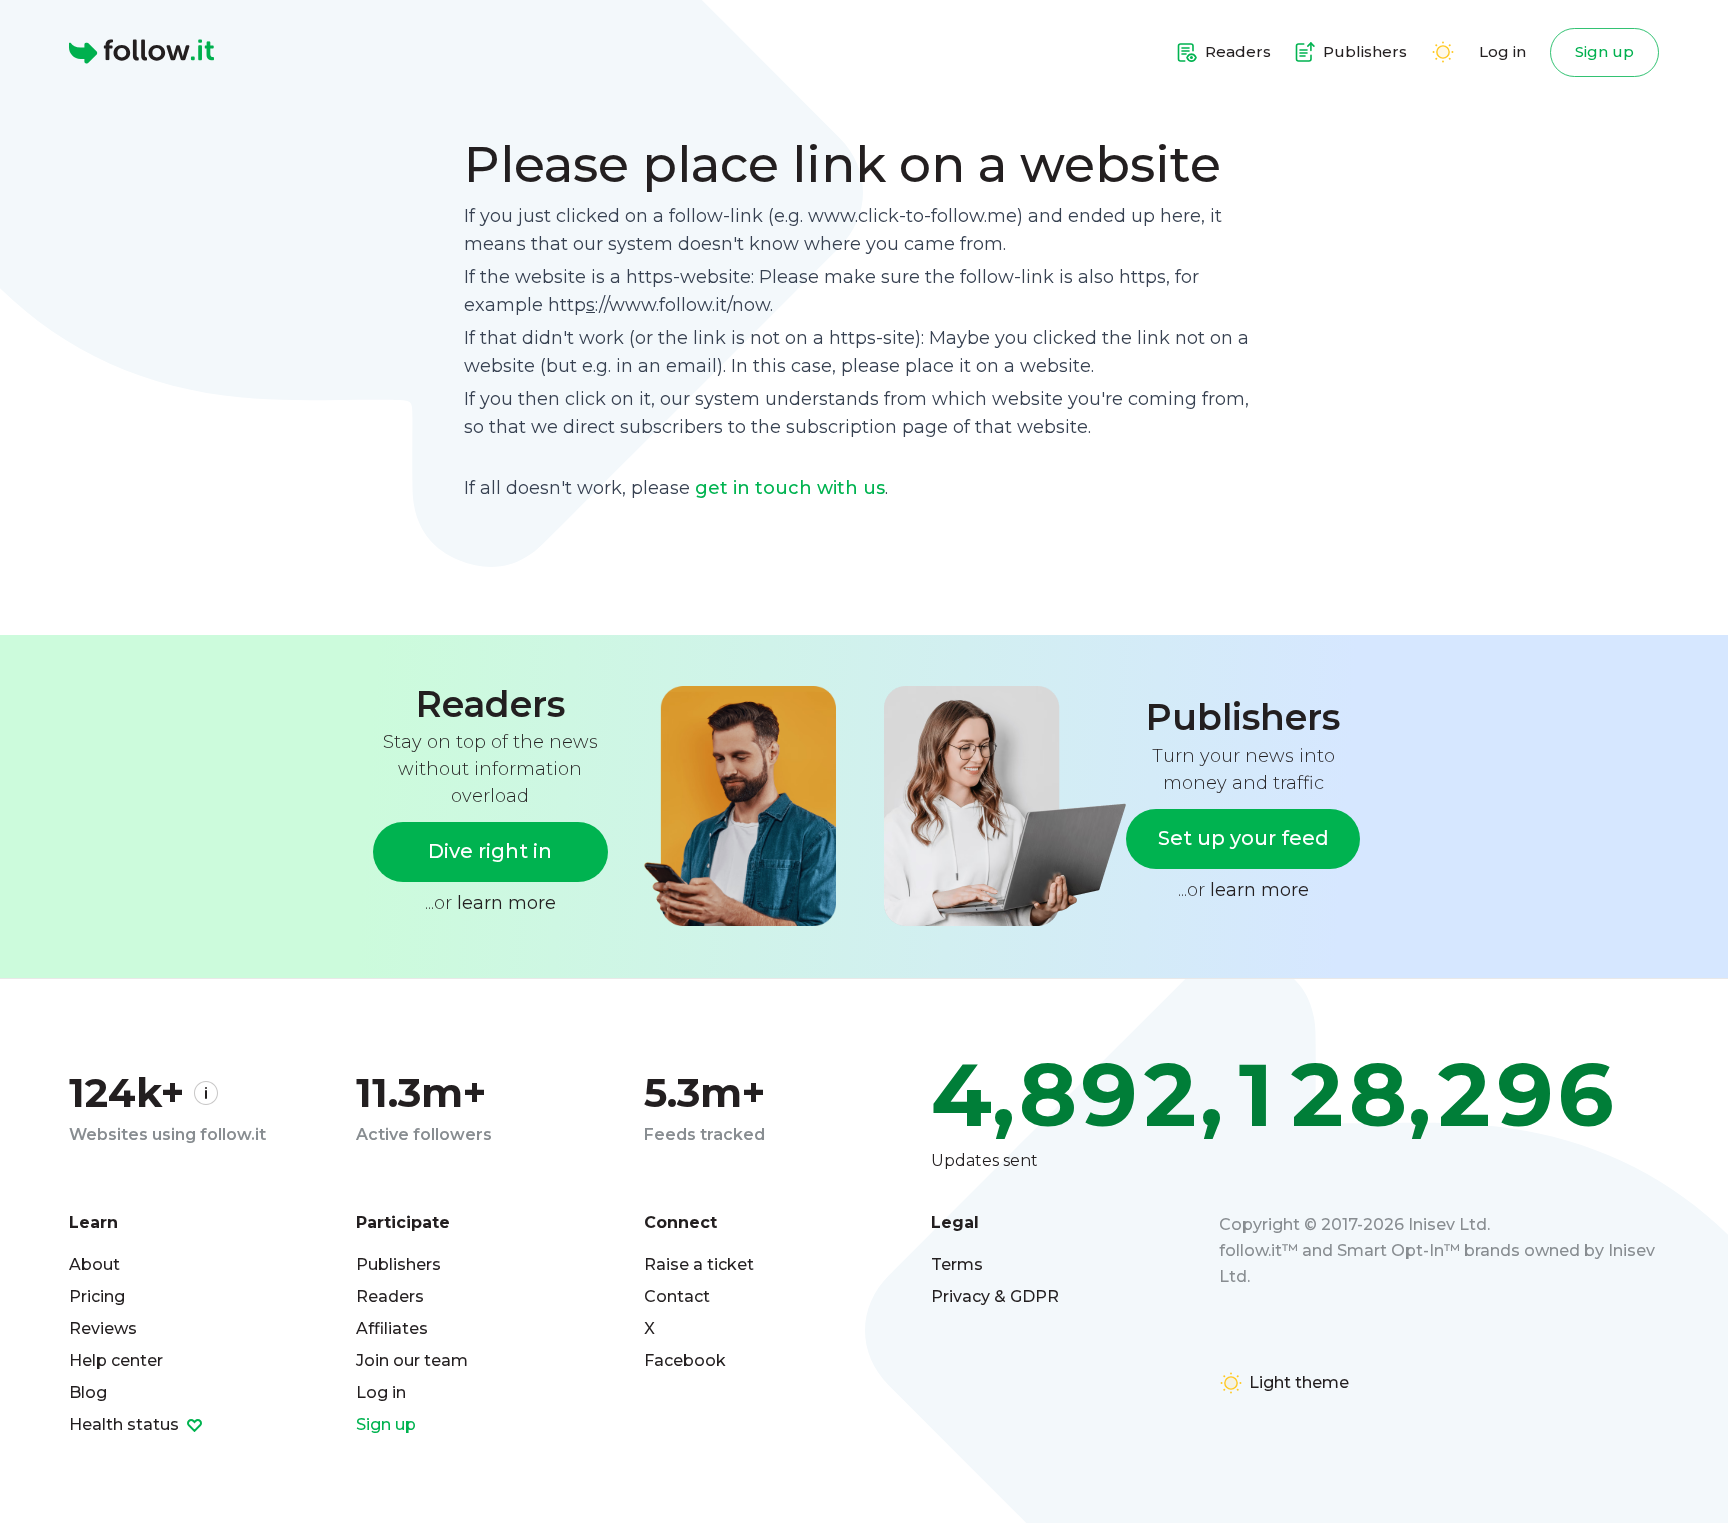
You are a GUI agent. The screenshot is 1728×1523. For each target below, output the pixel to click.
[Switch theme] (1443, 52)
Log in (1502, 51)
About (94, 1264)
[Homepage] (141, 52)
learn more (506, 903)
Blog (88, 1392)
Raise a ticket (699, 1264)
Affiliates (392, 1328)
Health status (126, 1424)
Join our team (412, 1360)
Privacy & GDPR (995, 1296)
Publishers (398, 1264)
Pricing (97, 1296)
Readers (390, 1296)
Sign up (1604, 51)
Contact (677, 1296)
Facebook (685, 1360)
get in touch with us (790, 488)
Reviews (103, 1328)
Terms (957, 1264)
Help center (116, 1360)
